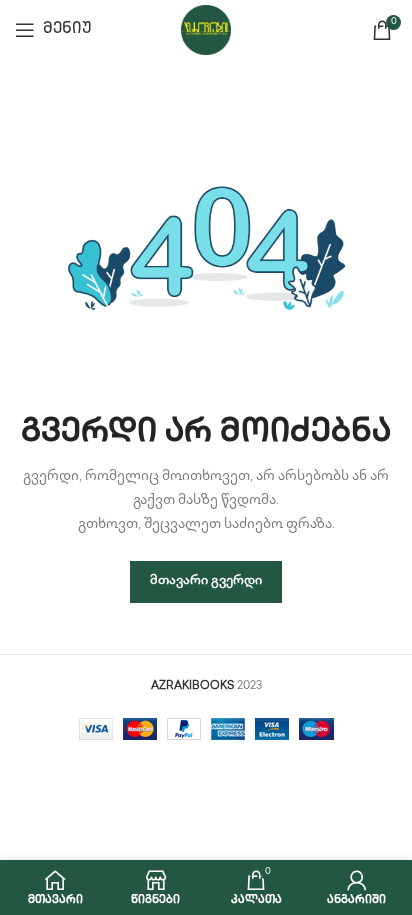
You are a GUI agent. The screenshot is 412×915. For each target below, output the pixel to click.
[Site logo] (206, 29)
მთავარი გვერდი (206, 581)
